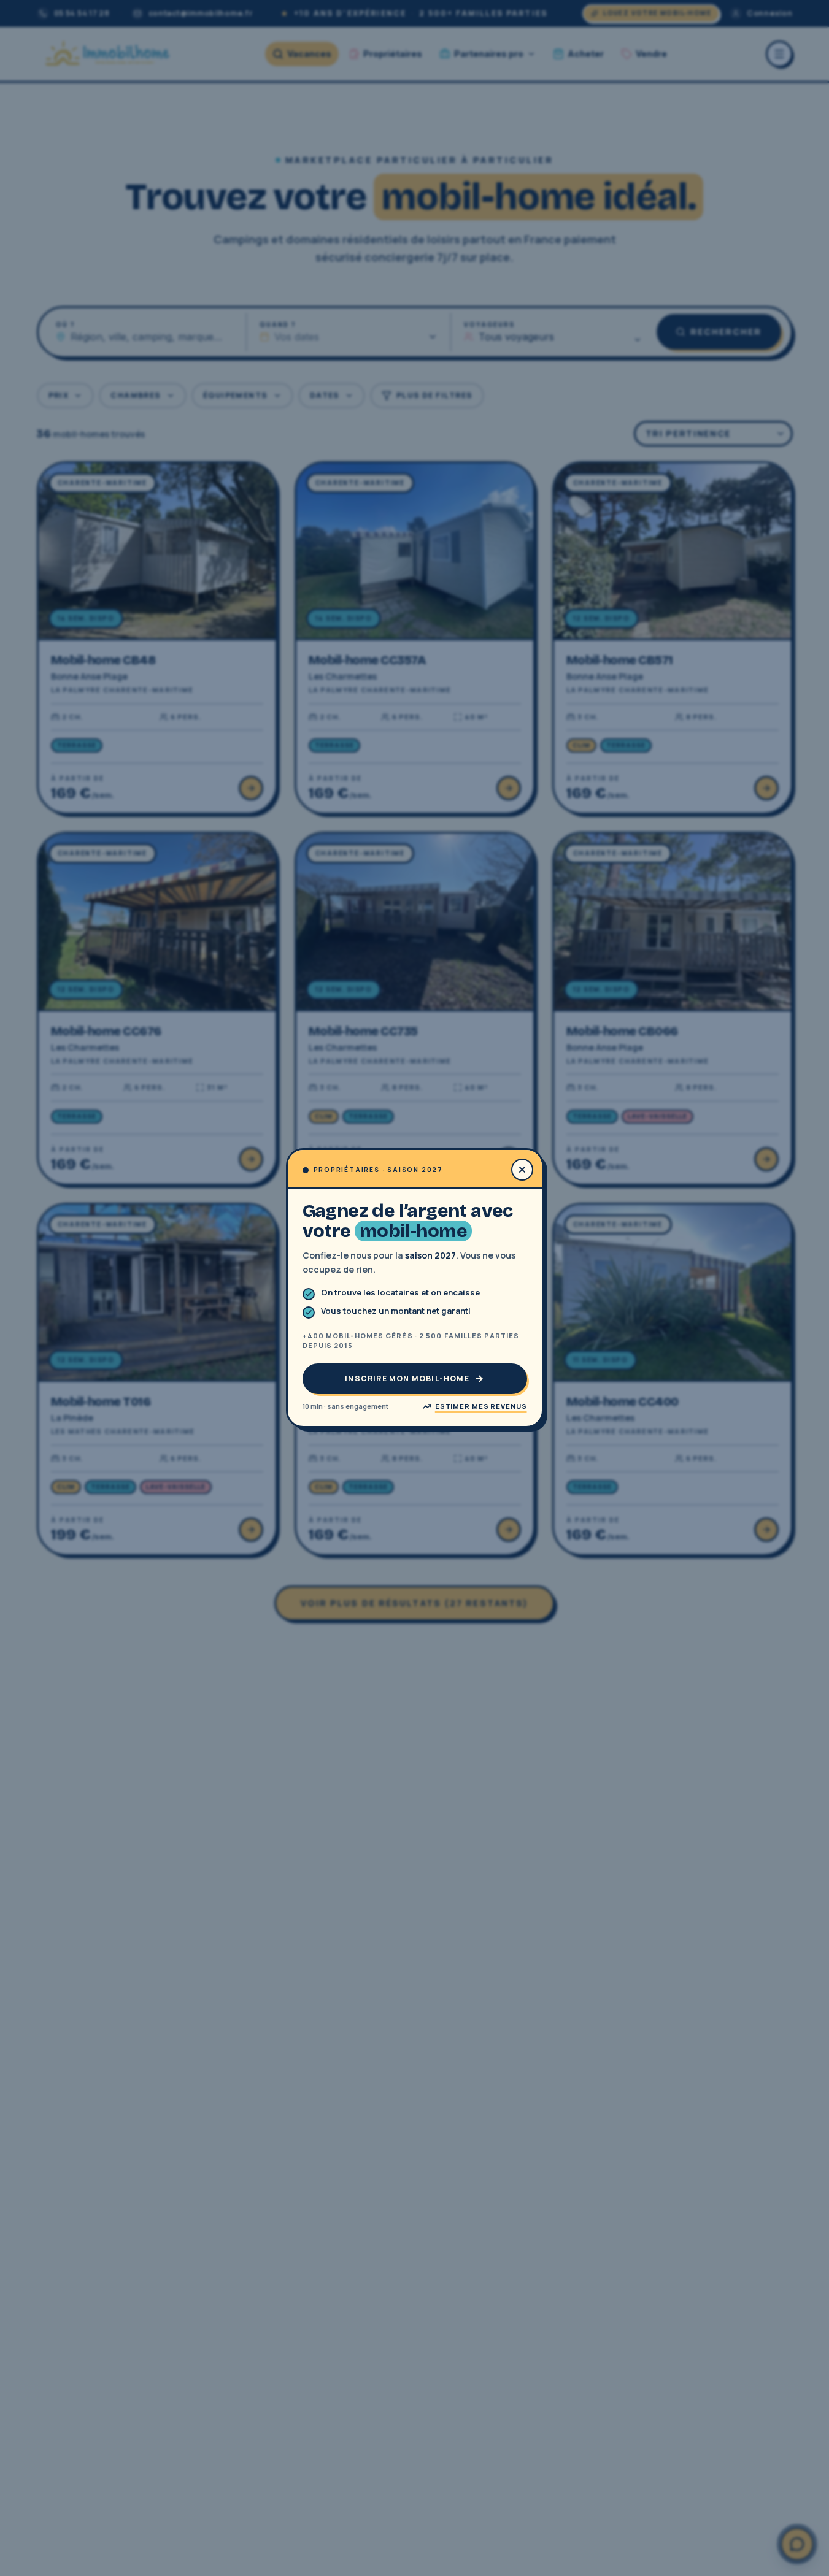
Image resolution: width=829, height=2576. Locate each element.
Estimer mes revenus (481, 1406)
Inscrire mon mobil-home (407, 1378)
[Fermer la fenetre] (522, 1170)
